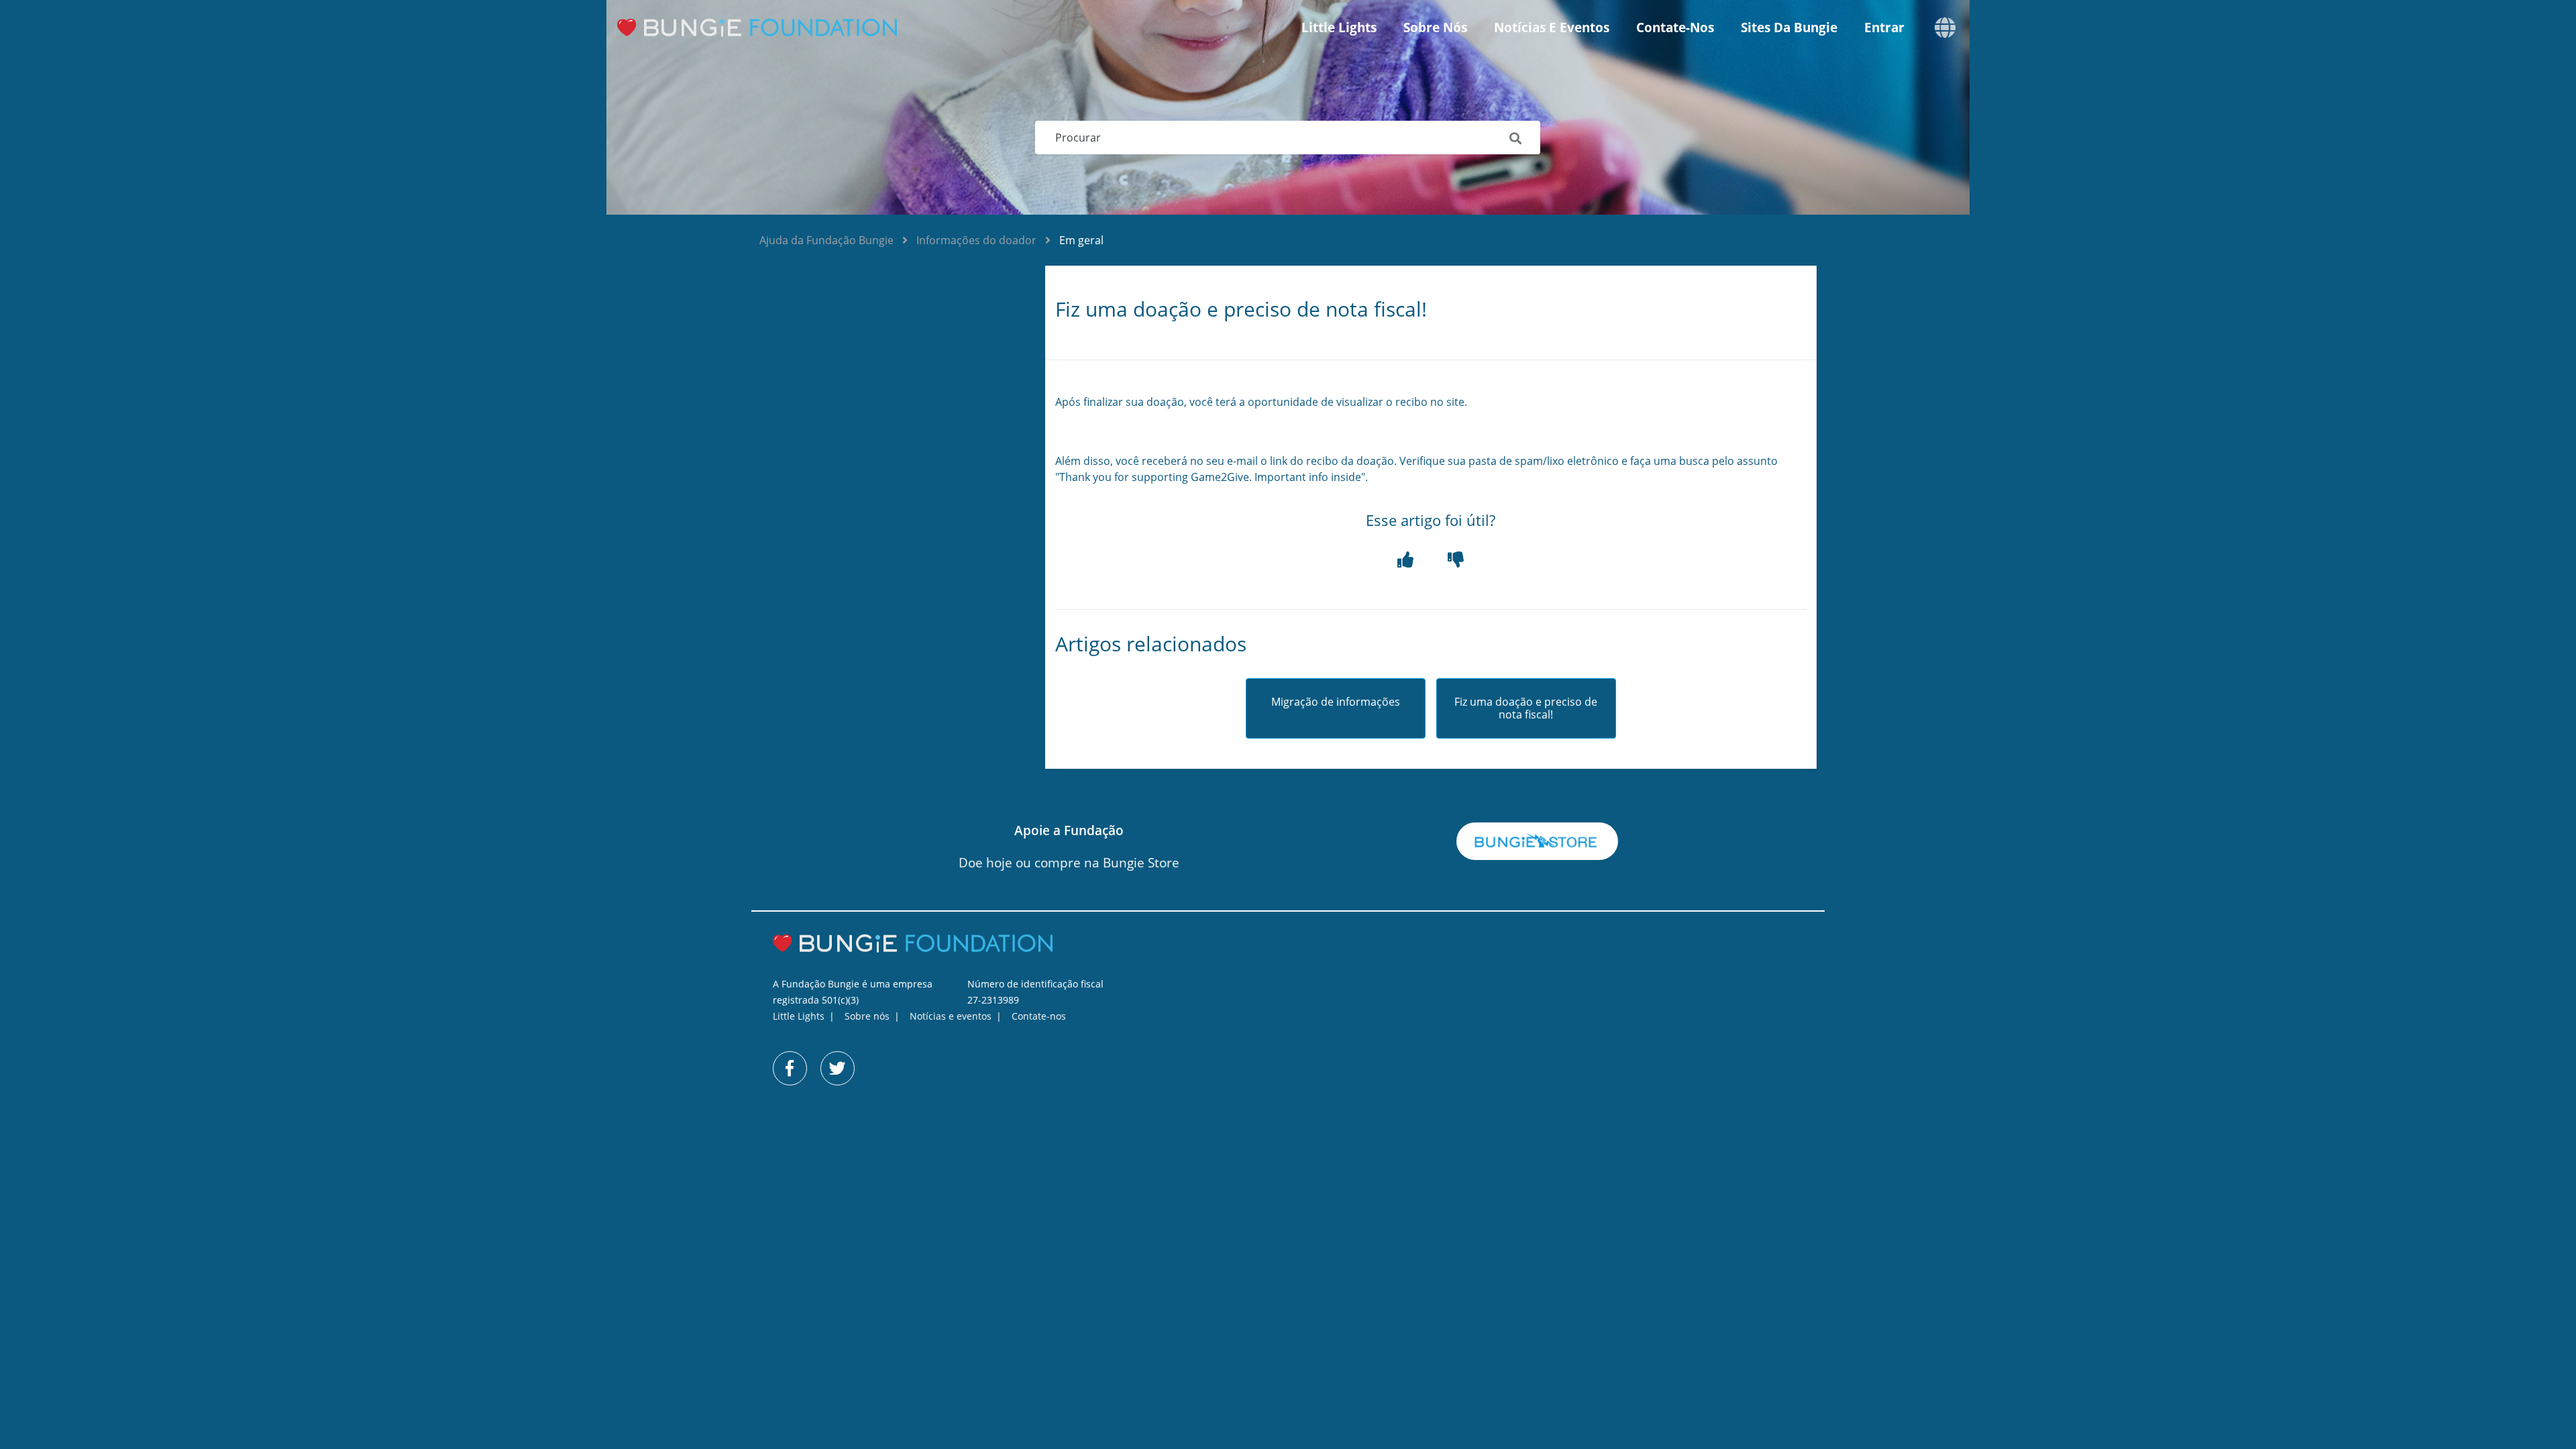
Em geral (1081, 240)
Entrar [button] (1884, 28)
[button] (1406, 560)
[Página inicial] (768, 28)
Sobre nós (1435, 28)
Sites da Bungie (1789, 28)
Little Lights (1339, 28)
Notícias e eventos (1552, 28)
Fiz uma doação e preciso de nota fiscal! (1526, 708)
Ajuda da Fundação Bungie (826, 240)
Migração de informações (1336, 702)
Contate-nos (1675, 28)
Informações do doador (976, 240)
